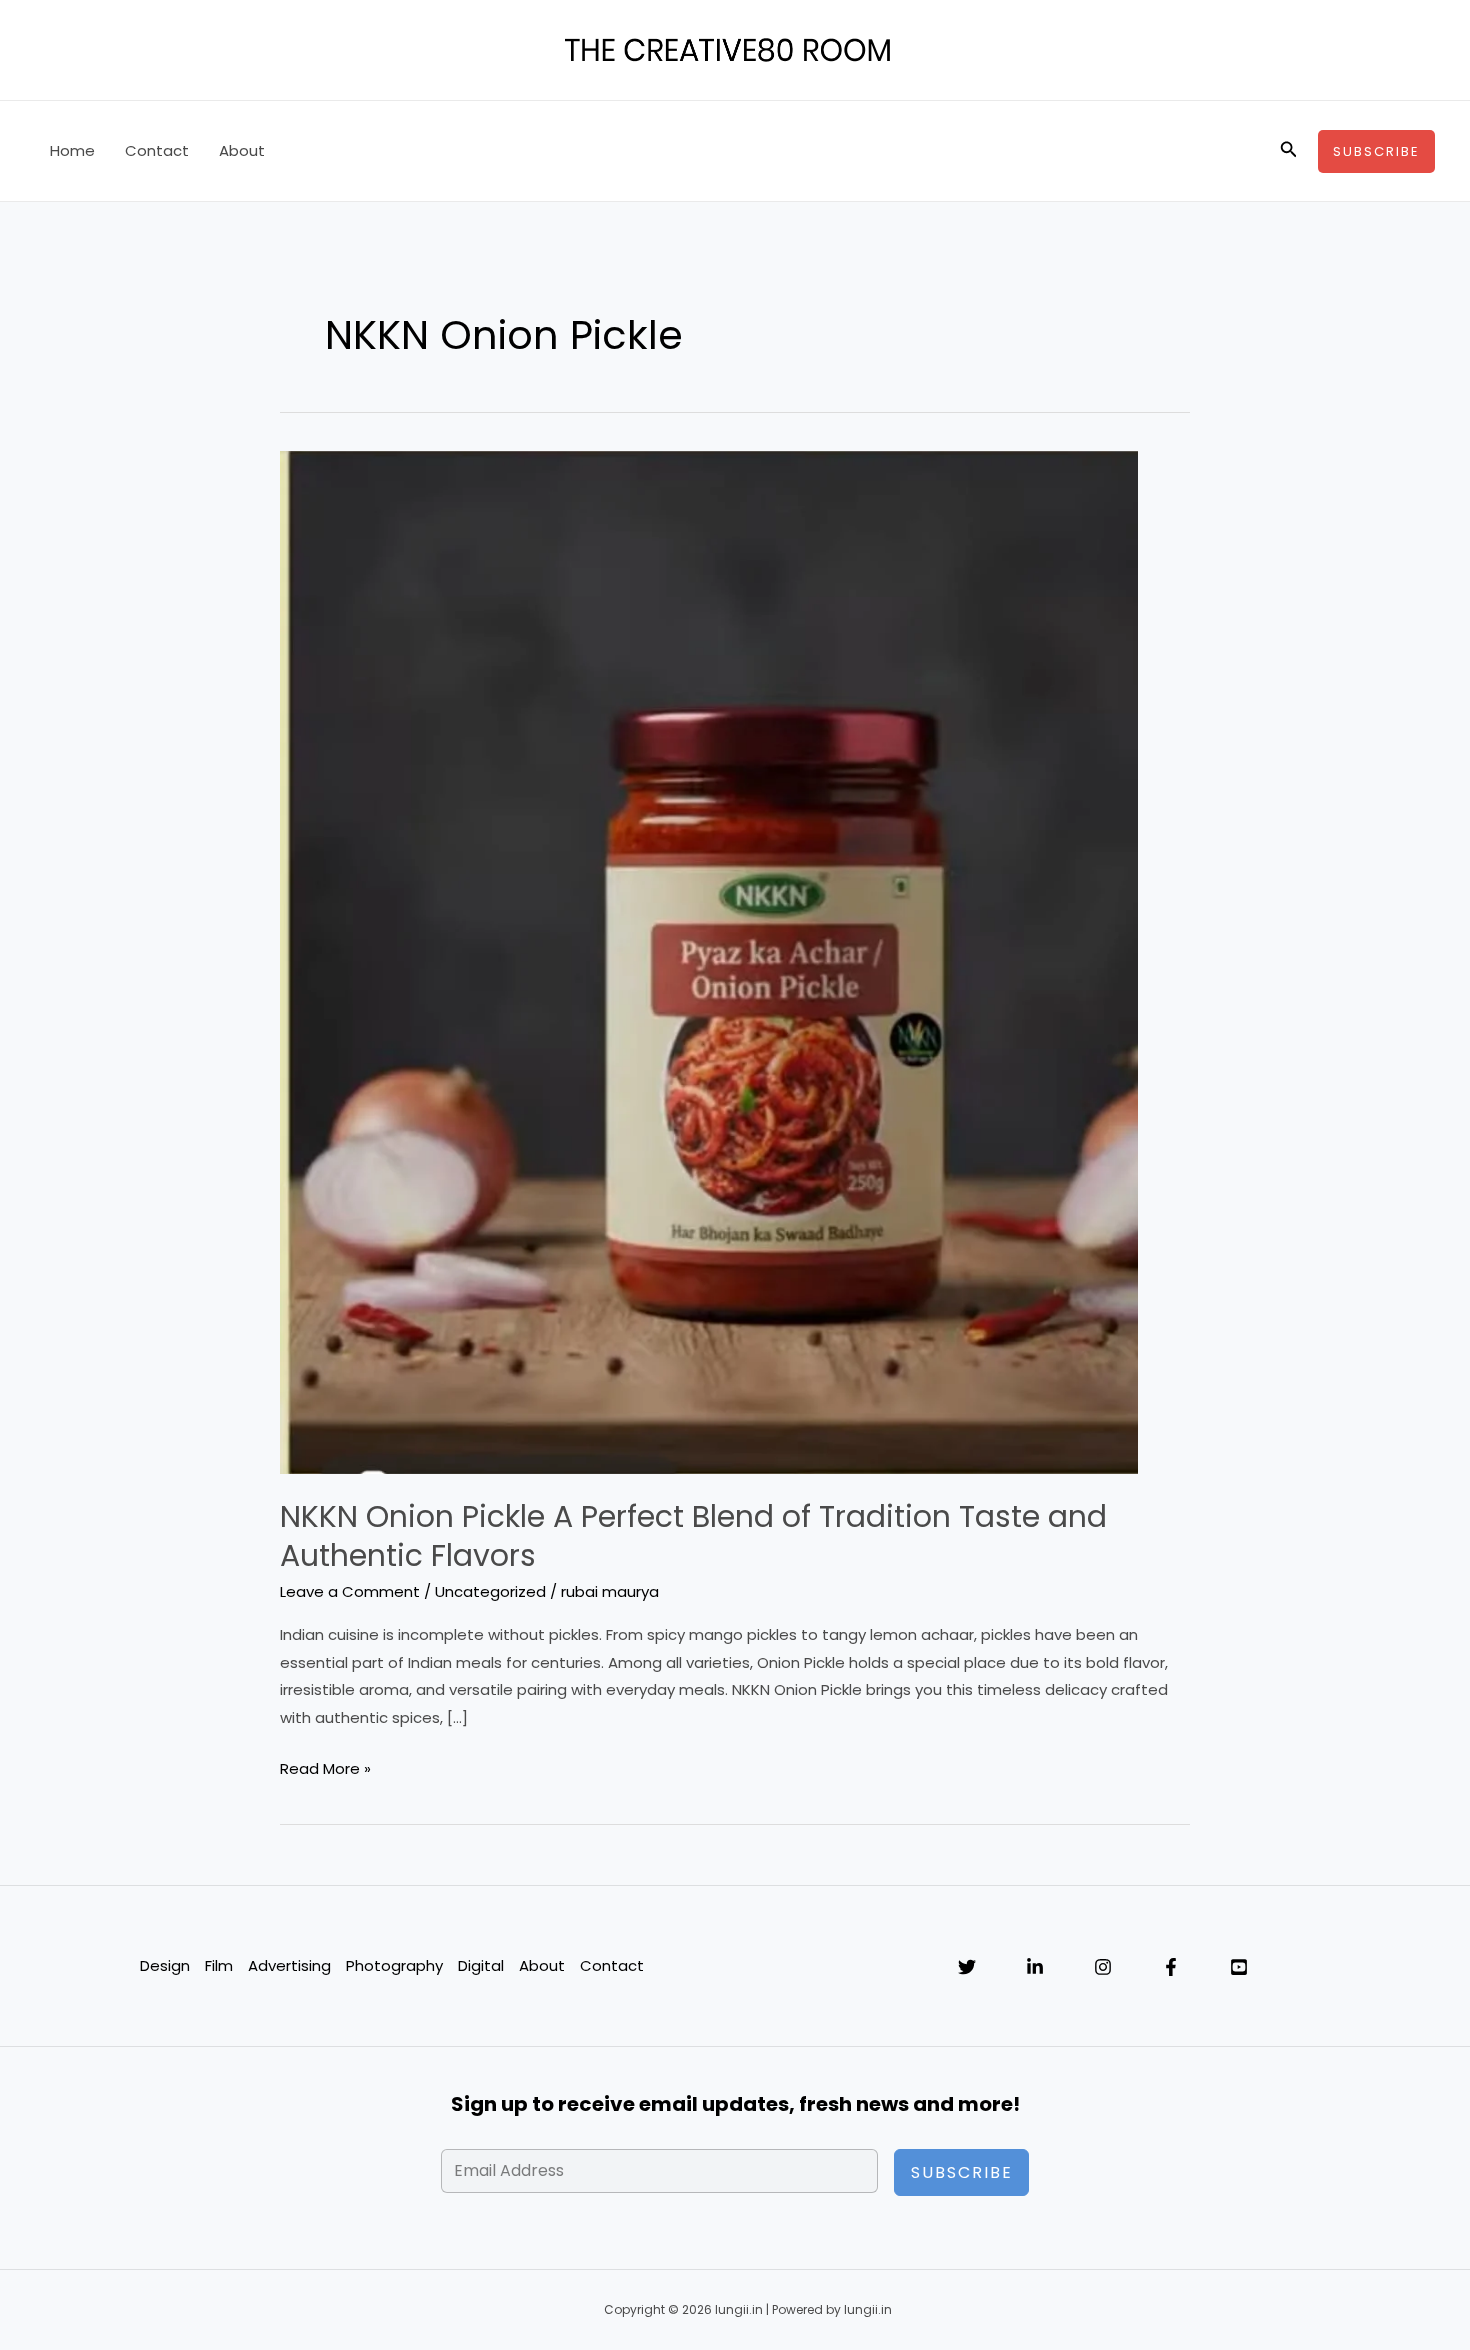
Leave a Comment (350, 1591)
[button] (1289, 151)
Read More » (325, 1770)
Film (219, 1965)
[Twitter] (967, 1967)
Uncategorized (490, 1591)
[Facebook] (1171, 1967)
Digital (481, 1965)
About (242, 150)
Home (72, 150)
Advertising (289, 1965)
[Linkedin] (1035, 1967)
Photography (394, 1965)
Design (165, 1965)
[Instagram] (1103, 1967)
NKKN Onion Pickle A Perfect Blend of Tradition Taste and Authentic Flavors (693, 1536)
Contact (157, 150)
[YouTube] (1239, 1967)
